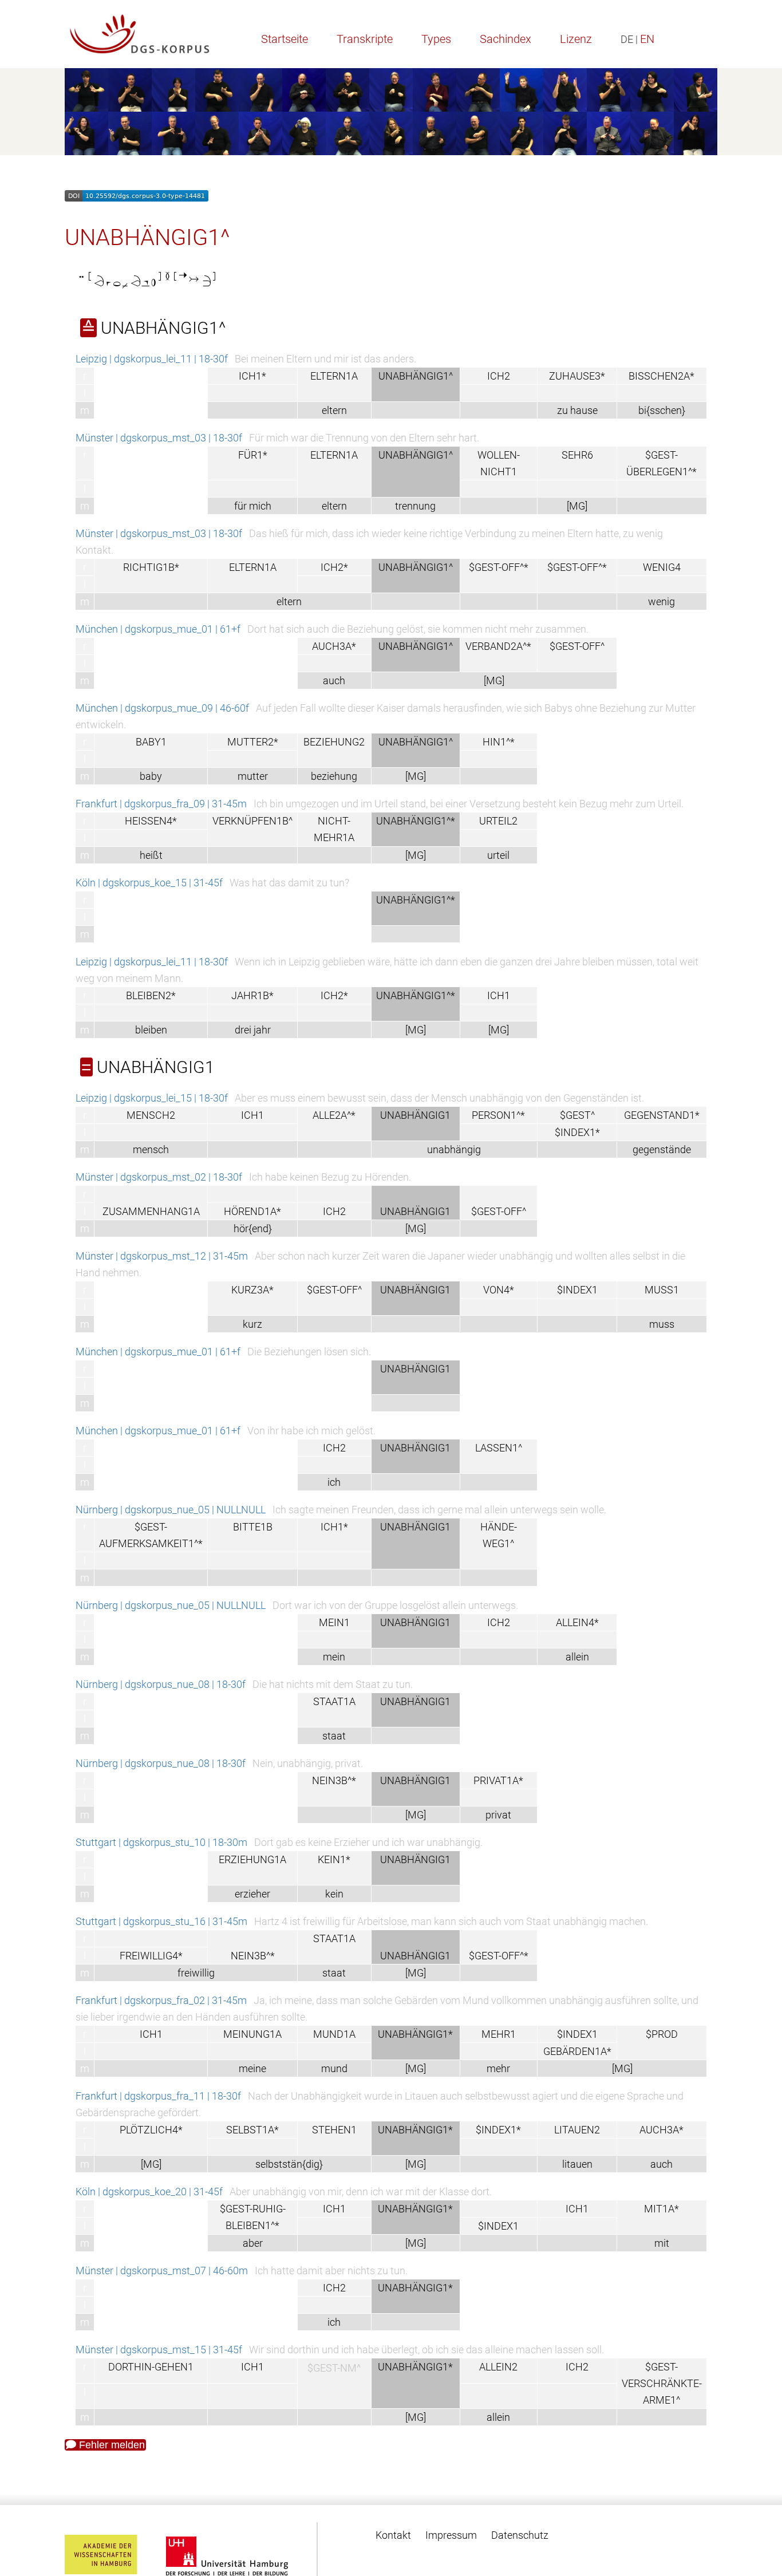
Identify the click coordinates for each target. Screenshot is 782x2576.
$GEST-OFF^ (577, 646)
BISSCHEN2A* (661, 376)
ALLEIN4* (577, 1622)
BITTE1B (253, 1527)
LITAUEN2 (577, 2130)
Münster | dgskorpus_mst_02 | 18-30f (159, 1177)
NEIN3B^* (334, 1780)
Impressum (451, 2535)
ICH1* (252, 376)
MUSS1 (662, 1290)
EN (647, 39)
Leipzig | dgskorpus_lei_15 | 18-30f (152, 1098)
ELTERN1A (334, 376)
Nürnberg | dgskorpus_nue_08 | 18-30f (161, 1684)
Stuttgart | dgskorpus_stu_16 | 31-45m (161, 1921)
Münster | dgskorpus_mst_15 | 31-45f (159, 2350)
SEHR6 (577, 455)
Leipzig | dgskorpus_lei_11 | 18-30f (152, 359)
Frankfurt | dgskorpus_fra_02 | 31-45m (161, 2000)
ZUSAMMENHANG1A (151, 1211)
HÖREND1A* (252, 1211)
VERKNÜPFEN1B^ (252, 821)
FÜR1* (253, 455)
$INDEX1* (577, 1132)
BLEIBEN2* (151, 995)
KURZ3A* (252, 1290)
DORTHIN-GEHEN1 (151, 2367)
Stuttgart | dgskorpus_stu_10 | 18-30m (161, 1842)
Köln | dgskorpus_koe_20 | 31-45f (149, 2192)
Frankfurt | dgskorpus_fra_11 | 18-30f (158, 2096)
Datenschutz (520, 2535)
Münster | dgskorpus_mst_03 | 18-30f (159, 438)
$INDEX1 (577, 1290)
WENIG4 (662, 567)
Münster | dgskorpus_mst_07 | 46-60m (162, 2271)
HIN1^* (499, 742)
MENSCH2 (151, 1115)
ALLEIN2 (498, 2367)
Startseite (285, 39)
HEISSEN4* (151, 821)
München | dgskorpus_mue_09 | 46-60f (162, 708)
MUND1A (334, 2034)
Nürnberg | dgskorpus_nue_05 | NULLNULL (171, 1510)
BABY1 (151, 742)
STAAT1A (334, 1701)
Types (436, 39)
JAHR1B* (252, 995)
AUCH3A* (334, 646)
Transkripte (365, 39)
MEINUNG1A (252, 2034)
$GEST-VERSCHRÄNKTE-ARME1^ (662, 2383)
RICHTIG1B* (151, 567)
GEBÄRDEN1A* (577, 2051)
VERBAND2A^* (498, 646)
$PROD (662, 2034)
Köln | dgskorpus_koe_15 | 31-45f (149, 883)
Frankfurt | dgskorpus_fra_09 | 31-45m (161, 804)
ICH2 (499, 376)
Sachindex (505, 39)
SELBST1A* (252, 2130)
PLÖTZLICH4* (151, 2130)
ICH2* (334, 567)
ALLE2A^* (334, 1115)
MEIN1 (334, 1622)
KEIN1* (334, 1859)
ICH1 (499, 995)
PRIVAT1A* (498, 1780)
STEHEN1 (334, 2130)
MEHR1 (499, 2034)
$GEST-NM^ (334, 2367)
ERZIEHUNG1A (252, 1859)
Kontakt (393, 2535)
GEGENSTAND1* (662, 1115)
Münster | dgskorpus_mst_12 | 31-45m (162, 1256)
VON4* (499, 1290)
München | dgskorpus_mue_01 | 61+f (158, 629)
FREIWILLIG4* (151, 1956)
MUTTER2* (253, 742)
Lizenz (576, 39)
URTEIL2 (498, 821)
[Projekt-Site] (140, 34)
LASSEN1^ (499, 1448)
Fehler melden (110, 2445)
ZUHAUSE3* (577, 376)
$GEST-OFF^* (499, 567)
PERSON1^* (498, 1115)
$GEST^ (577, 1115)
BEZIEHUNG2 (334, 742)
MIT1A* (661, 2209)
